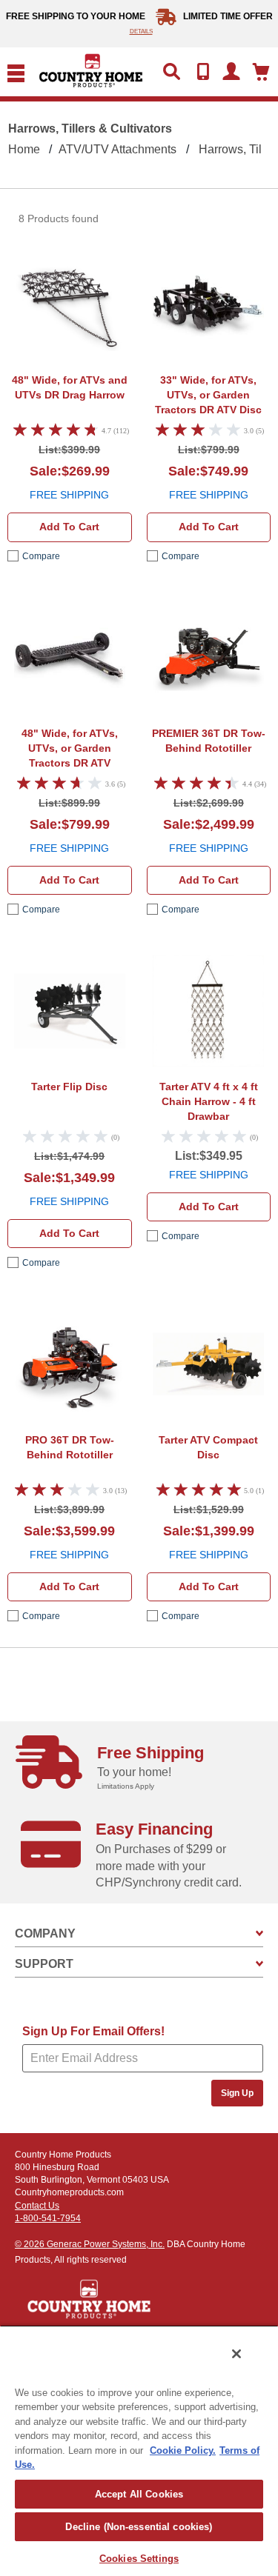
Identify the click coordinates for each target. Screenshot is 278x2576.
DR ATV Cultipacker (70, 750)
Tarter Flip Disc (69, 1087)
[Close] (236, 2354)
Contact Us (37, 2206)
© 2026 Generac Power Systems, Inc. (90, 2244)
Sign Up (237, 2093)
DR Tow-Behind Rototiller (209, 741)
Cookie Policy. (183, 2450)
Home (24, 149)
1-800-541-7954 (48, 2218)
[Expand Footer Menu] (259, 1933)
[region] (139, 2450)
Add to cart (69, 527)
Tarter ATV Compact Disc (208, 1447)
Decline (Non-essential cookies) (139, 2527)
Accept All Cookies (139, 2494)
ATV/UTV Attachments (118, 149)
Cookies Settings (139, 2559)
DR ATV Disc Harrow (208, 397)
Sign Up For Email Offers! (93, 2031)
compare (41, 556)
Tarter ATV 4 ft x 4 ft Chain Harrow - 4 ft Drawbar (209, 1101)
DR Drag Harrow (70, 387)
